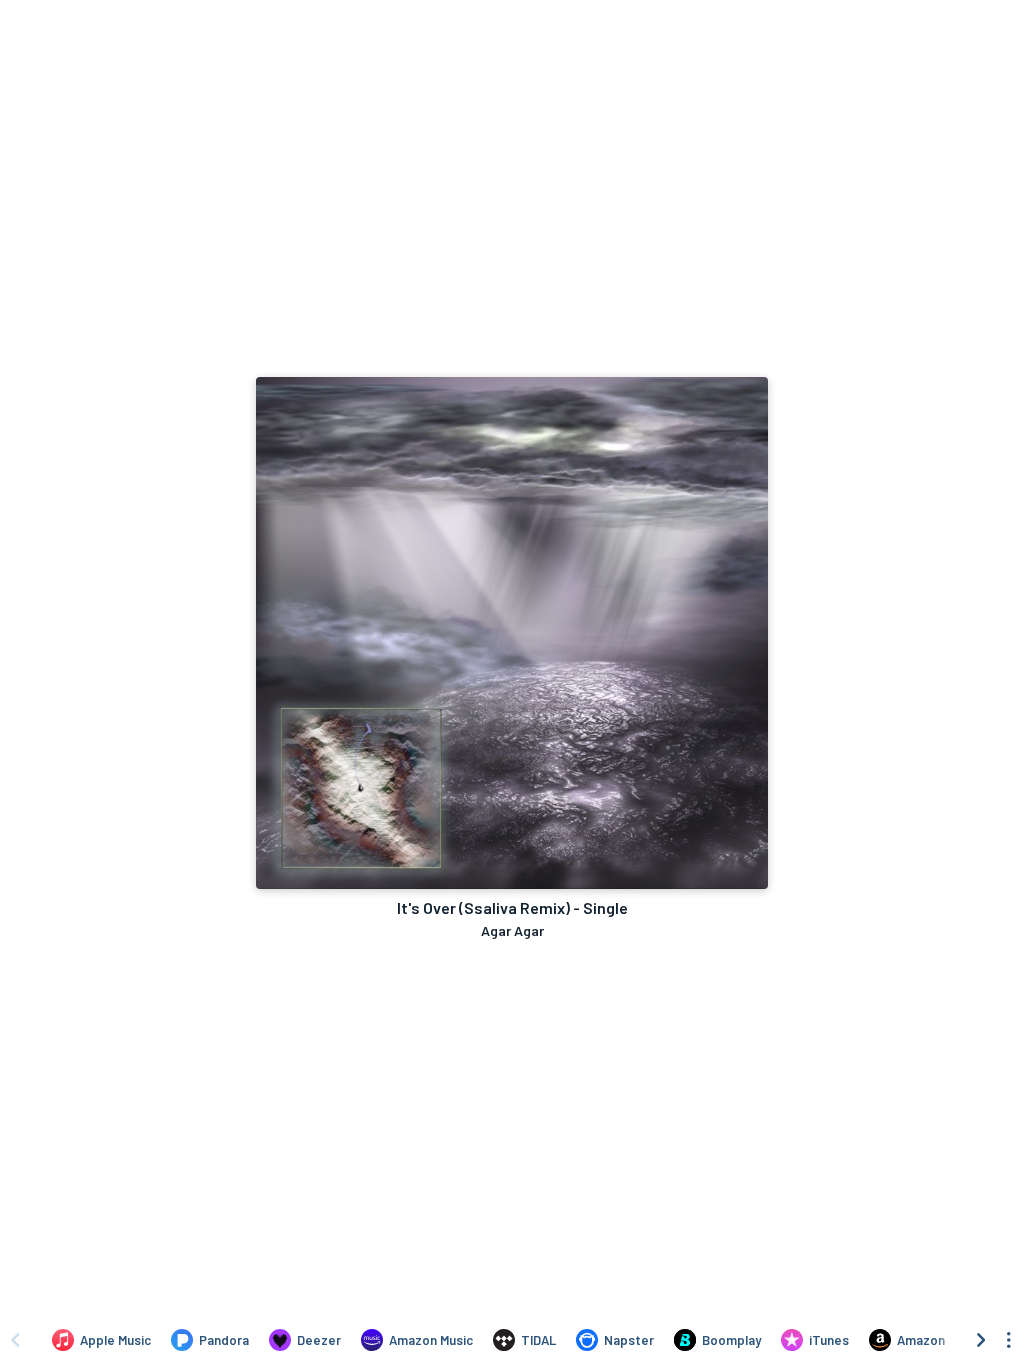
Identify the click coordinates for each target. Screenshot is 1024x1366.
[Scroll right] (981, 1340)
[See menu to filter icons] (1009, 1340)
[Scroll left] (15, 1340)
